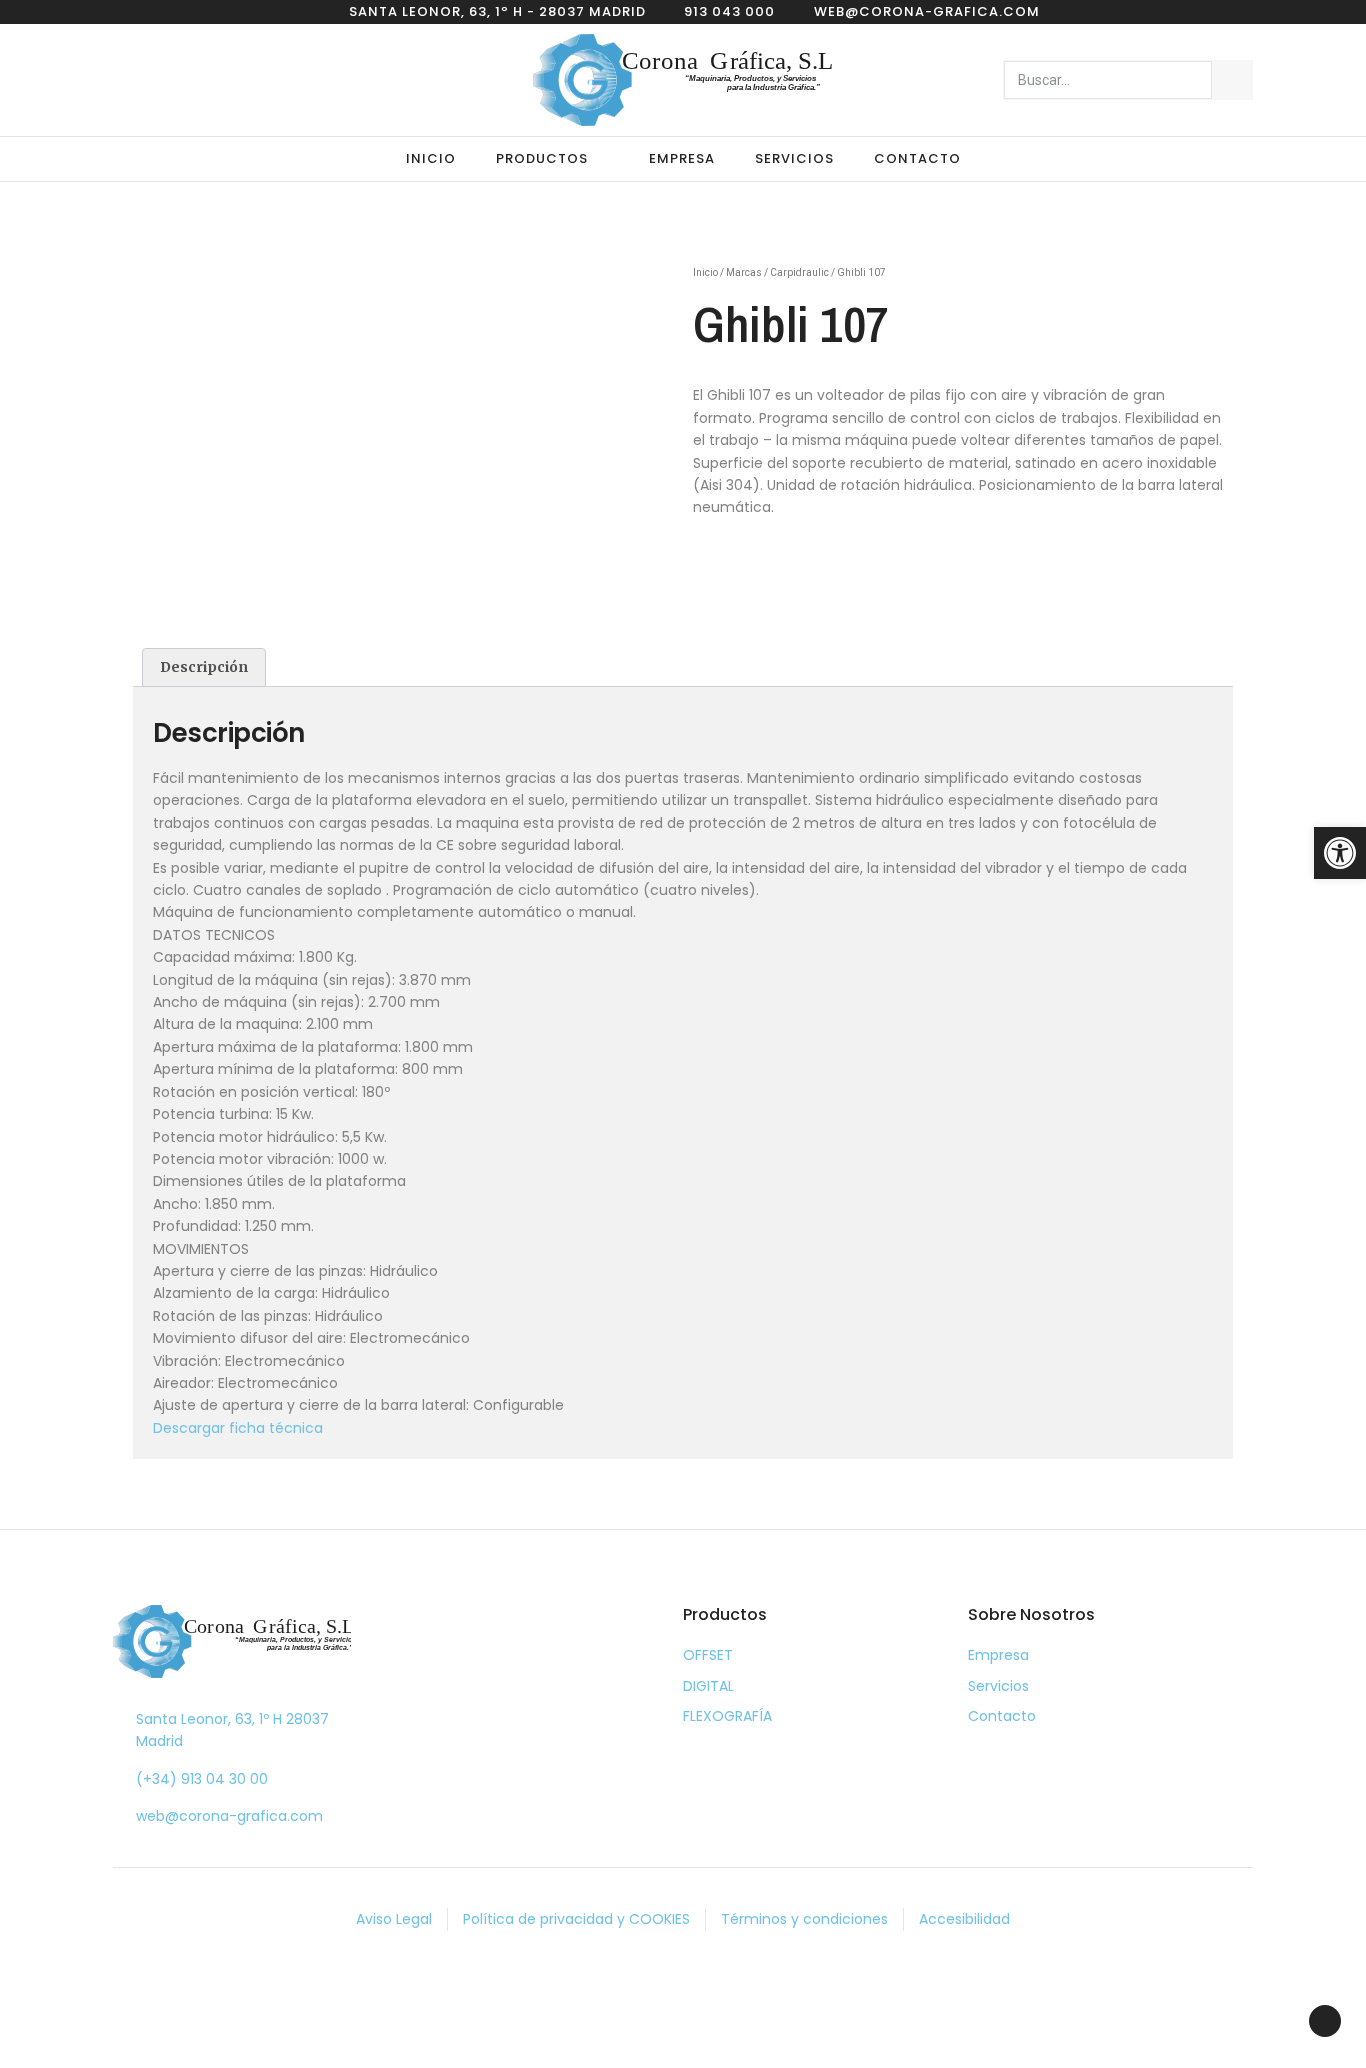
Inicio (431, 158)
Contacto (917, 158)
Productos (542, 158)
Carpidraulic (799, 272)
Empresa (682, 158)
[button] (1340, 853)
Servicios (794, 158)
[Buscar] (1232, 80)
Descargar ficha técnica (238, 1428)
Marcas (744, 272)
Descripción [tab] (204, 667)
